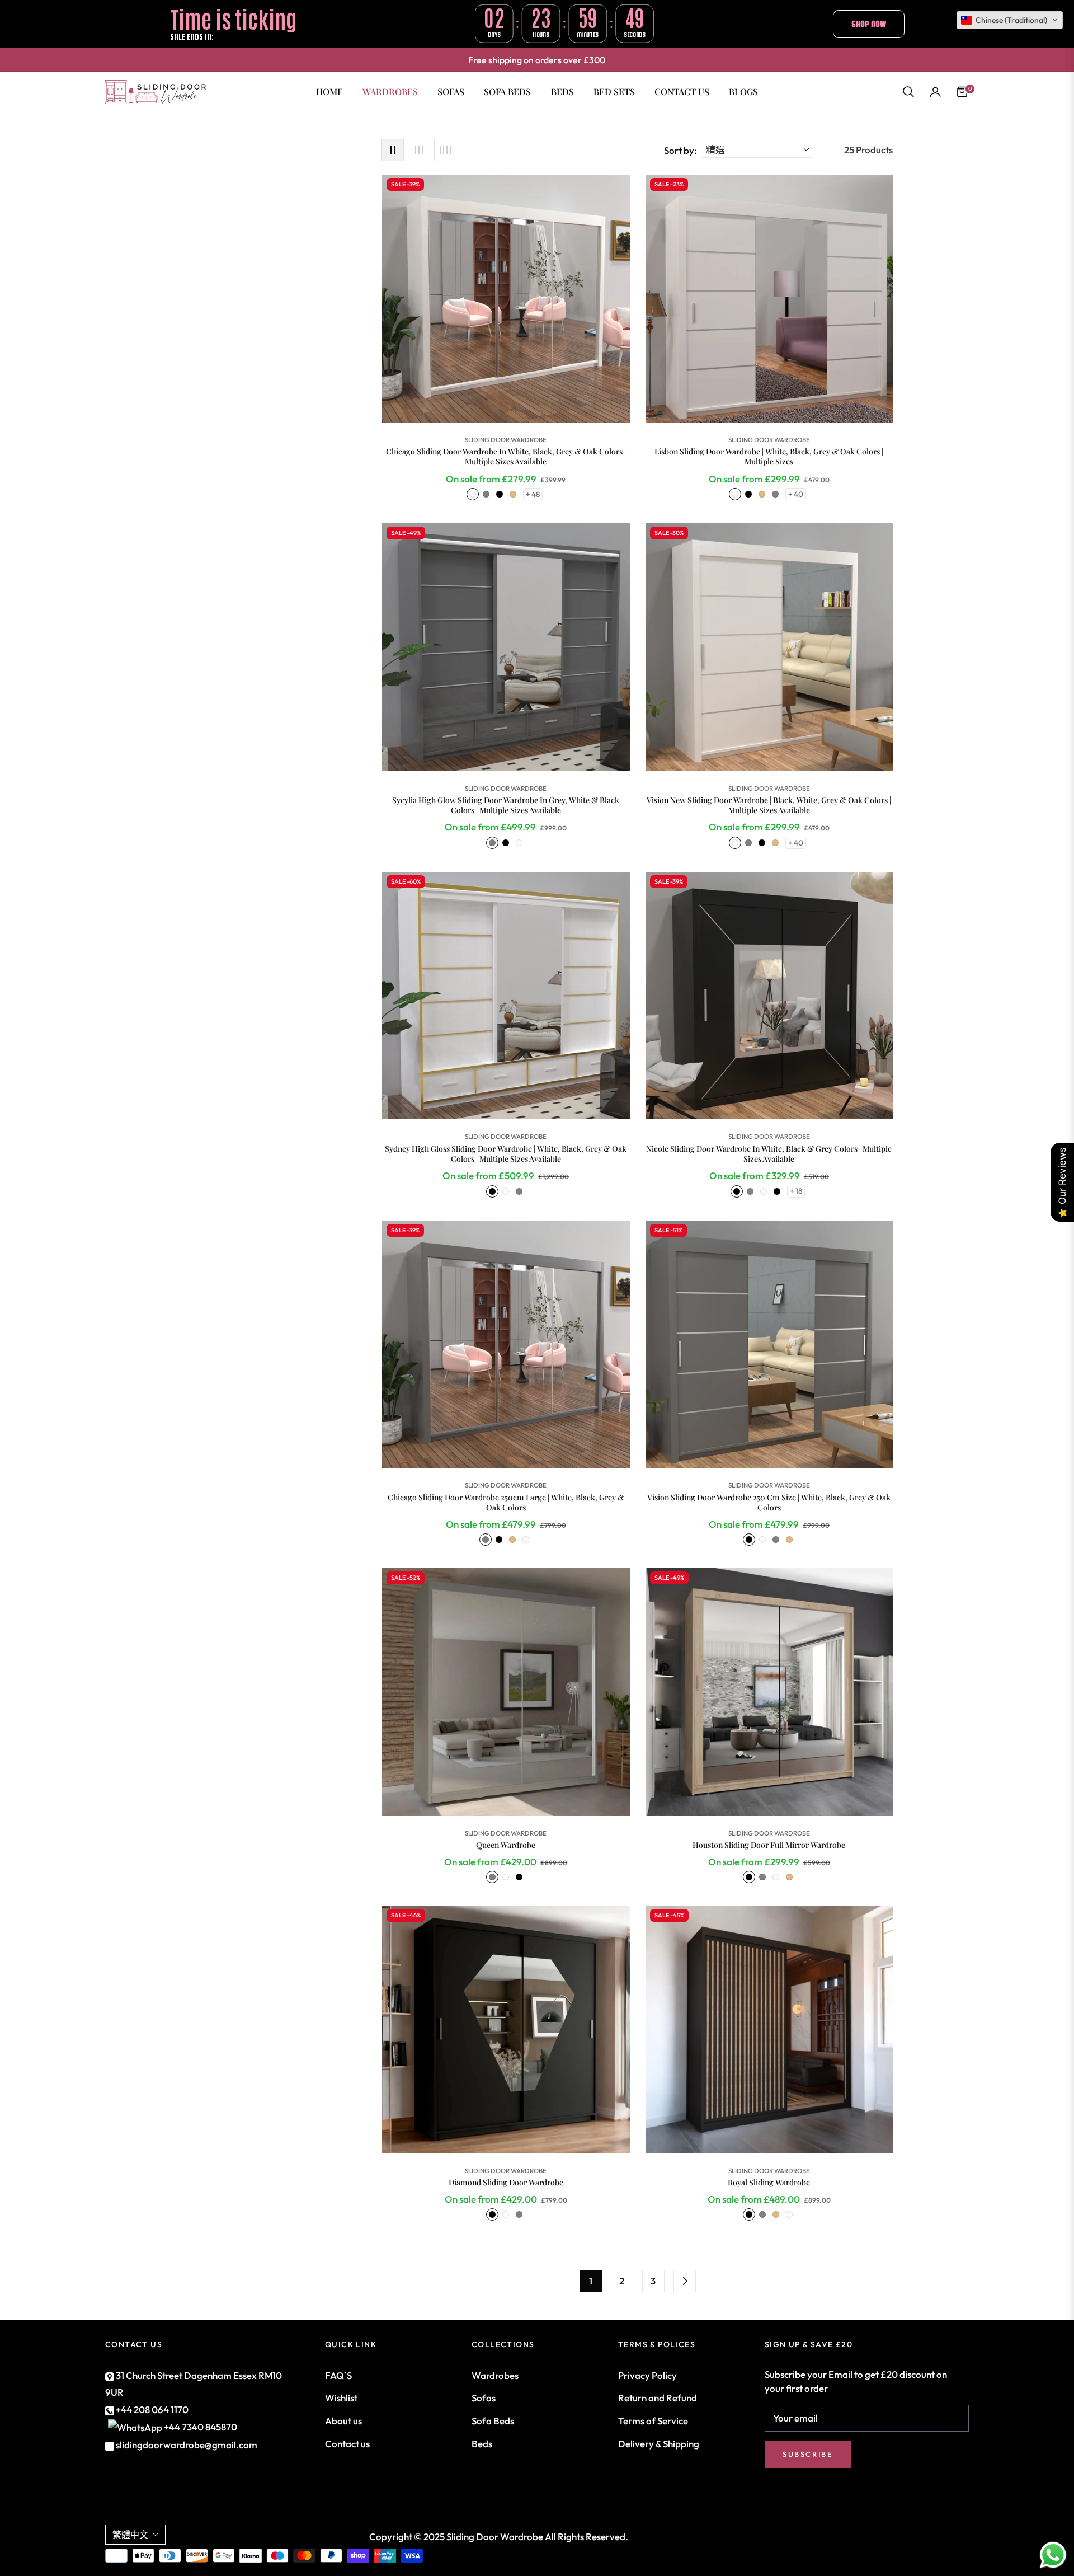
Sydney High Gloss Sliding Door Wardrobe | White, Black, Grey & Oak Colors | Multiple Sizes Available (506, 1154)
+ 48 (533, 494)
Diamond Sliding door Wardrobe (506, 2183)
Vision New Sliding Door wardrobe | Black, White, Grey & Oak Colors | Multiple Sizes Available (769, 805)
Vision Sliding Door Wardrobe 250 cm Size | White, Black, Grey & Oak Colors (769, 1503)
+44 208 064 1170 (151, 2410)
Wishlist (341, 2398)
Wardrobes (495, 2375)
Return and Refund (658, 2398)
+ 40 (796, 494)
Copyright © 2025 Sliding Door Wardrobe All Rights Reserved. (499, 2537)
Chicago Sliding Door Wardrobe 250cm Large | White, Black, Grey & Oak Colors (506, 1503)
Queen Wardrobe (506, 1845)
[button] (908, 92)
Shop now (869, 24)
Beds (482, 2444)
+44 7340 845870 (201, 2427)
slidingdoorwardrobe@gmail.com (186, 2445)
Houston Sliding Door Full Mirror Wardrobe (769, 1845)
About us (343, 2421)
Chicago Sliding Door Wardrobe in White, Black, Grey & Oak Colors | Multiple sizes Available (506, 457)
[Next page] (685, 2281)
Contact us (347, 2444)
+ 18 (796, 1191)
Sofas (484, 2398)
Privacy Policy (647, 2375)
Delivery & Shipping (659, 2444)
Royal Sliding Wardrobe (769, 2183)
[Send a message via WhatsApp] (1053, 2555)
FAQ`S (338, 2375)
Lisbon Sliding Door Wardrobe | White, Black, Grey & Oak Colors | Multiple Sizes (769, 457)
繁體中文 (130, 2535)
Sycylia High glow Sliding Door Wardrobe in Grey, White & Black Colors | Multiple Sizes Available (506, 805)
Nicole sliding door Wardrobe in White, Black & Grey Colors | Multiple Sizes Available (769, 1154)
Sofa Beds (493, 2421)
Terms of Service (653, 2421)
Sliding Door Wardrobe (506, 440)
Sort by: (680, 150)
